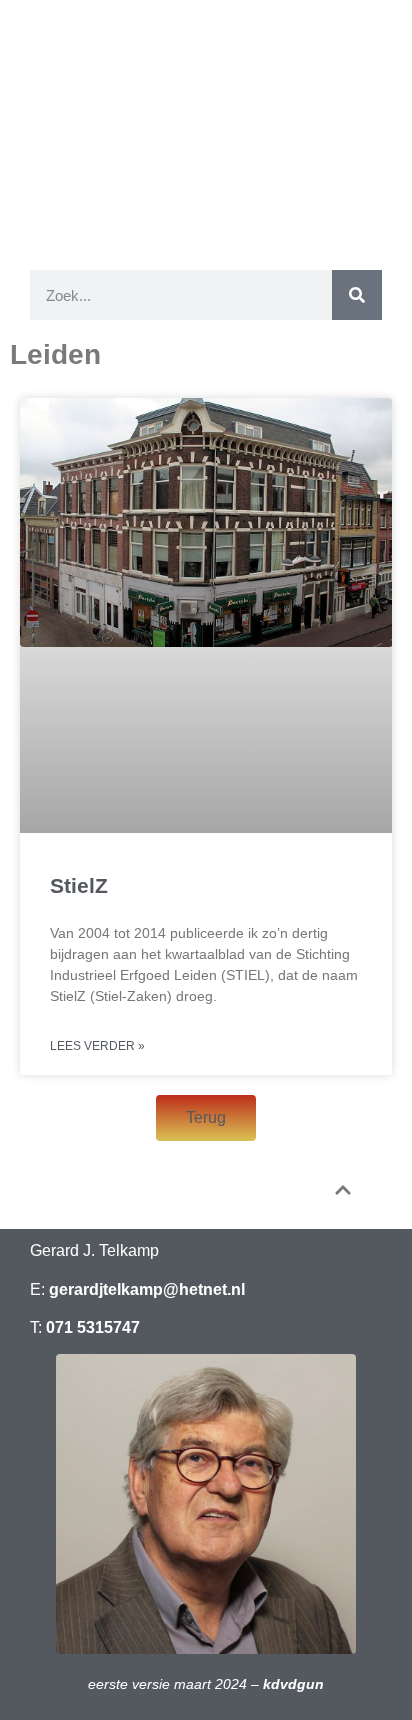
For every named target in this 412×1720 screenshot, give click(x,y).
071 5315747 (93, 1327)
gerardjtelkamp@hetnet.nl (147, 1289)
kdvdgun (293, 1684)
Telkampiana (205, 112)
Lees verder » (97, 1046)
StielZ (79, 885)
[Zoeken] (357, 295)
